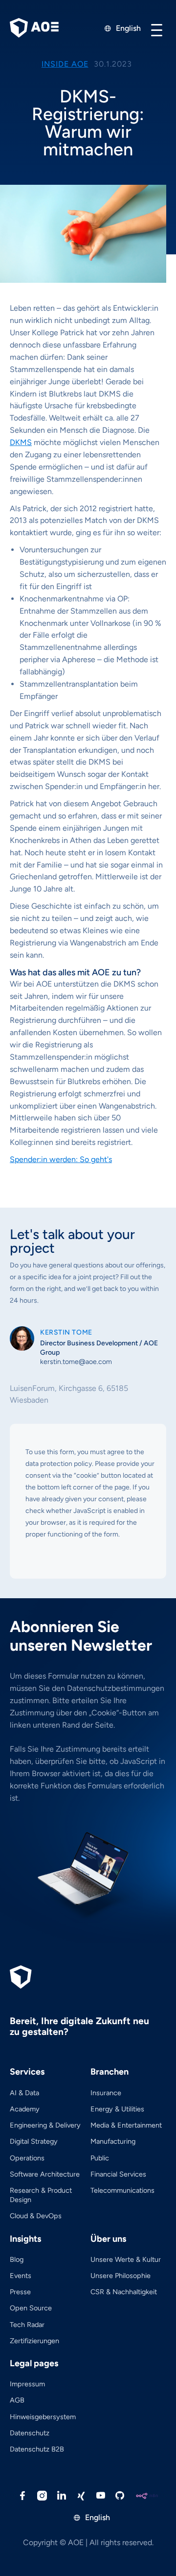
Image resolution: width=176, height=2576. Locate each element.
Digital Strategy (34, 2141)
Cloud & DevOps (36, 2216)
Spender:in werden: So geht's (61, 1159)
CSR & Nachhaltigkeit (124, 2292)
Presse (20, 2292)
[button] (156, 30)
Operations (27, 2158)
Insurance (106, 2093)
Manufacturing (113, 2141)
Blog (17, 2259)
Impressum (27, 2384)
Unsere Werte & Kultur (126, 2259)
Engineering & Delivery (45, 2125)
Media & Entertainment (126, 2125)
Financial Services (118, 2174)
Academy (25, 2109)
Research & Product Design (41, 2195)
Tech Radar (27, 2325)
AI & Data (24, 2093)
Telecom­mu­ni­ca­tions (122, 2190)
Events (21, 2276)
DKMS (21, 442)
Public (100, 2158)
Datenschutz (30, 2433)
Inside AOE (65, 64)
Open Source (31, 2308)
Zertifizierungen (34, 2341)
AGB (17, 2400)
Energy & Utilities (117, 2109)
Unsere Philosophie (121, 2276)
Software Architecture (45, 2174)
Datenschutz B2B (37, 2449)
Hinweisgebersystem (43, 2417)
